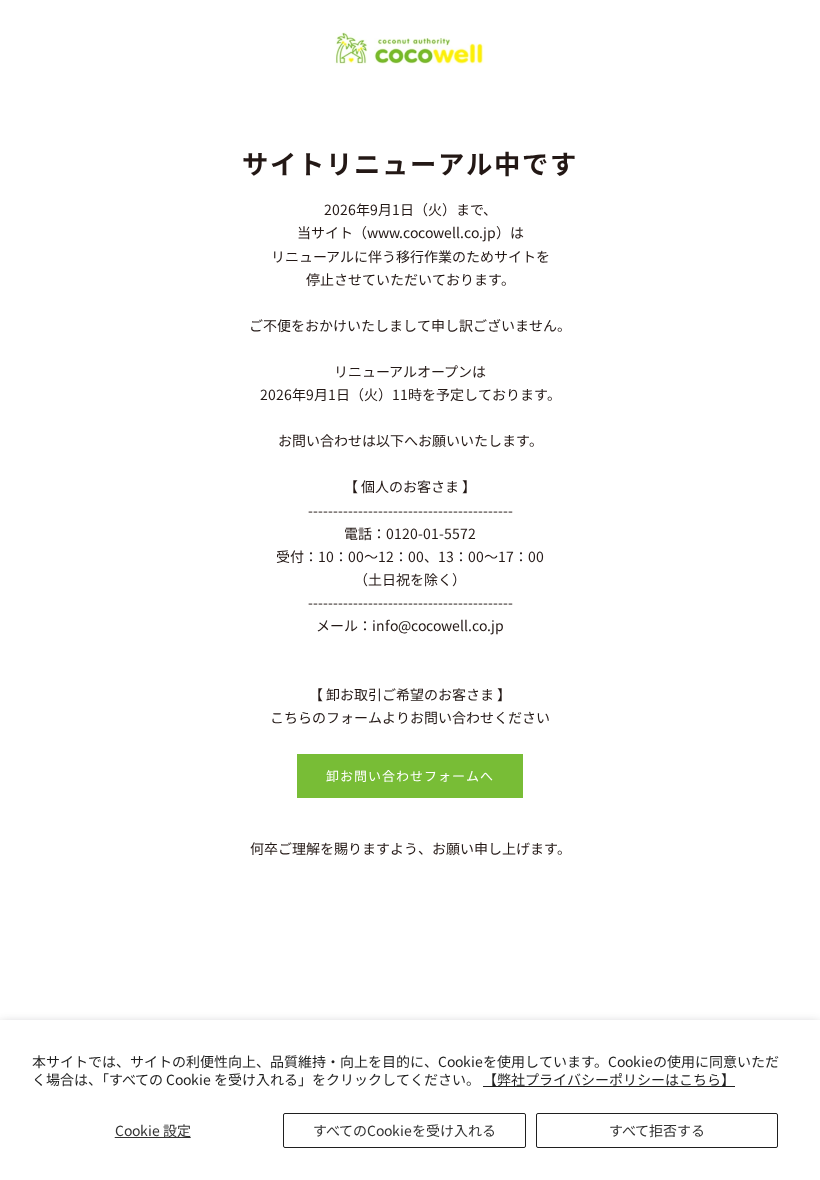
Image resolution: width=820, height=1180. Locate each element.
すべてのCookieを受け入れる (404, 1130)
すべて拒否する (657, 1130)
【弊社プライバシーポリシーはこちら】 (609, 1079)
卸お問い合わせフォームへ (410, 775)
